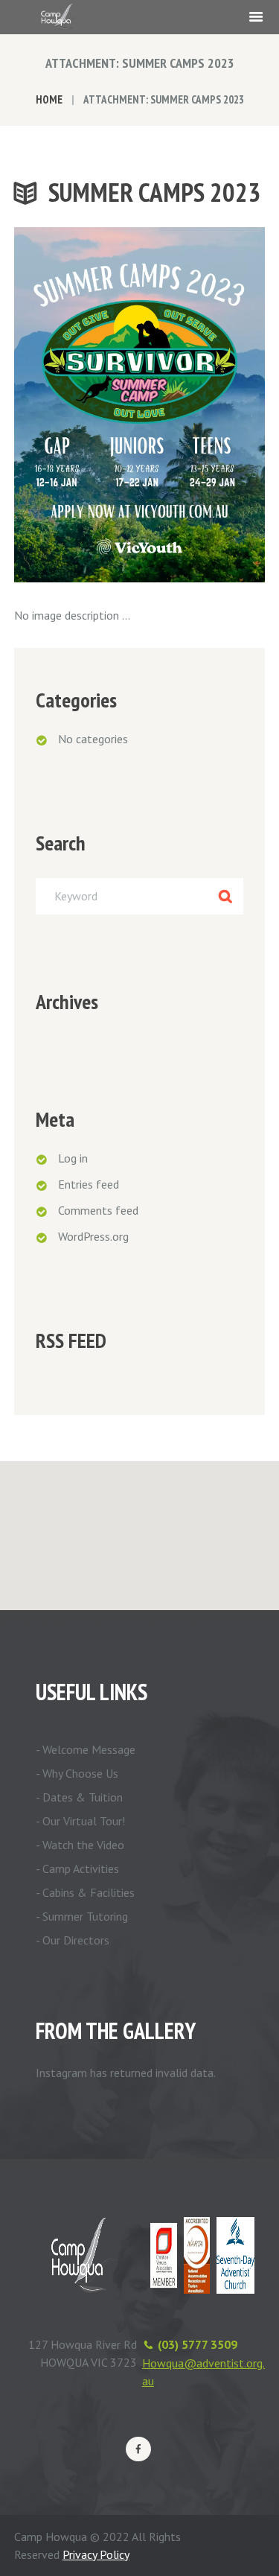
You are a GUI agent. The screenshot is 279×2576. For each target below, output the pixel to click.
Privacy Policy (96, 2554)
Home (49, 99)
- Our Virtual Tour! (80, 1821)
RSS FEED (71, 1341)
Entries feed (89, 1184)
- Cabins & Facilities (85, 1892)
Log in (73, 1158)
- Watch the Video (80, 1845)
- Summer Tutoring (82, 1916)
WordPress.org (93, 1236)
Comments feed (98, 1210)
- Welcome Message (86, 1749)
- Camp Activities (77, 1869)
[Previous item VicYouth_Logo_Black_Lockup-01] (77, 405)
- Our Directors (73, 1940)
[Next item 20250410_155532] (203, 405)
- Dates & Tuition (79, 1797)
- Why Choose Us (77, 1773)
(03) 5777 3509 (198, 2344)
